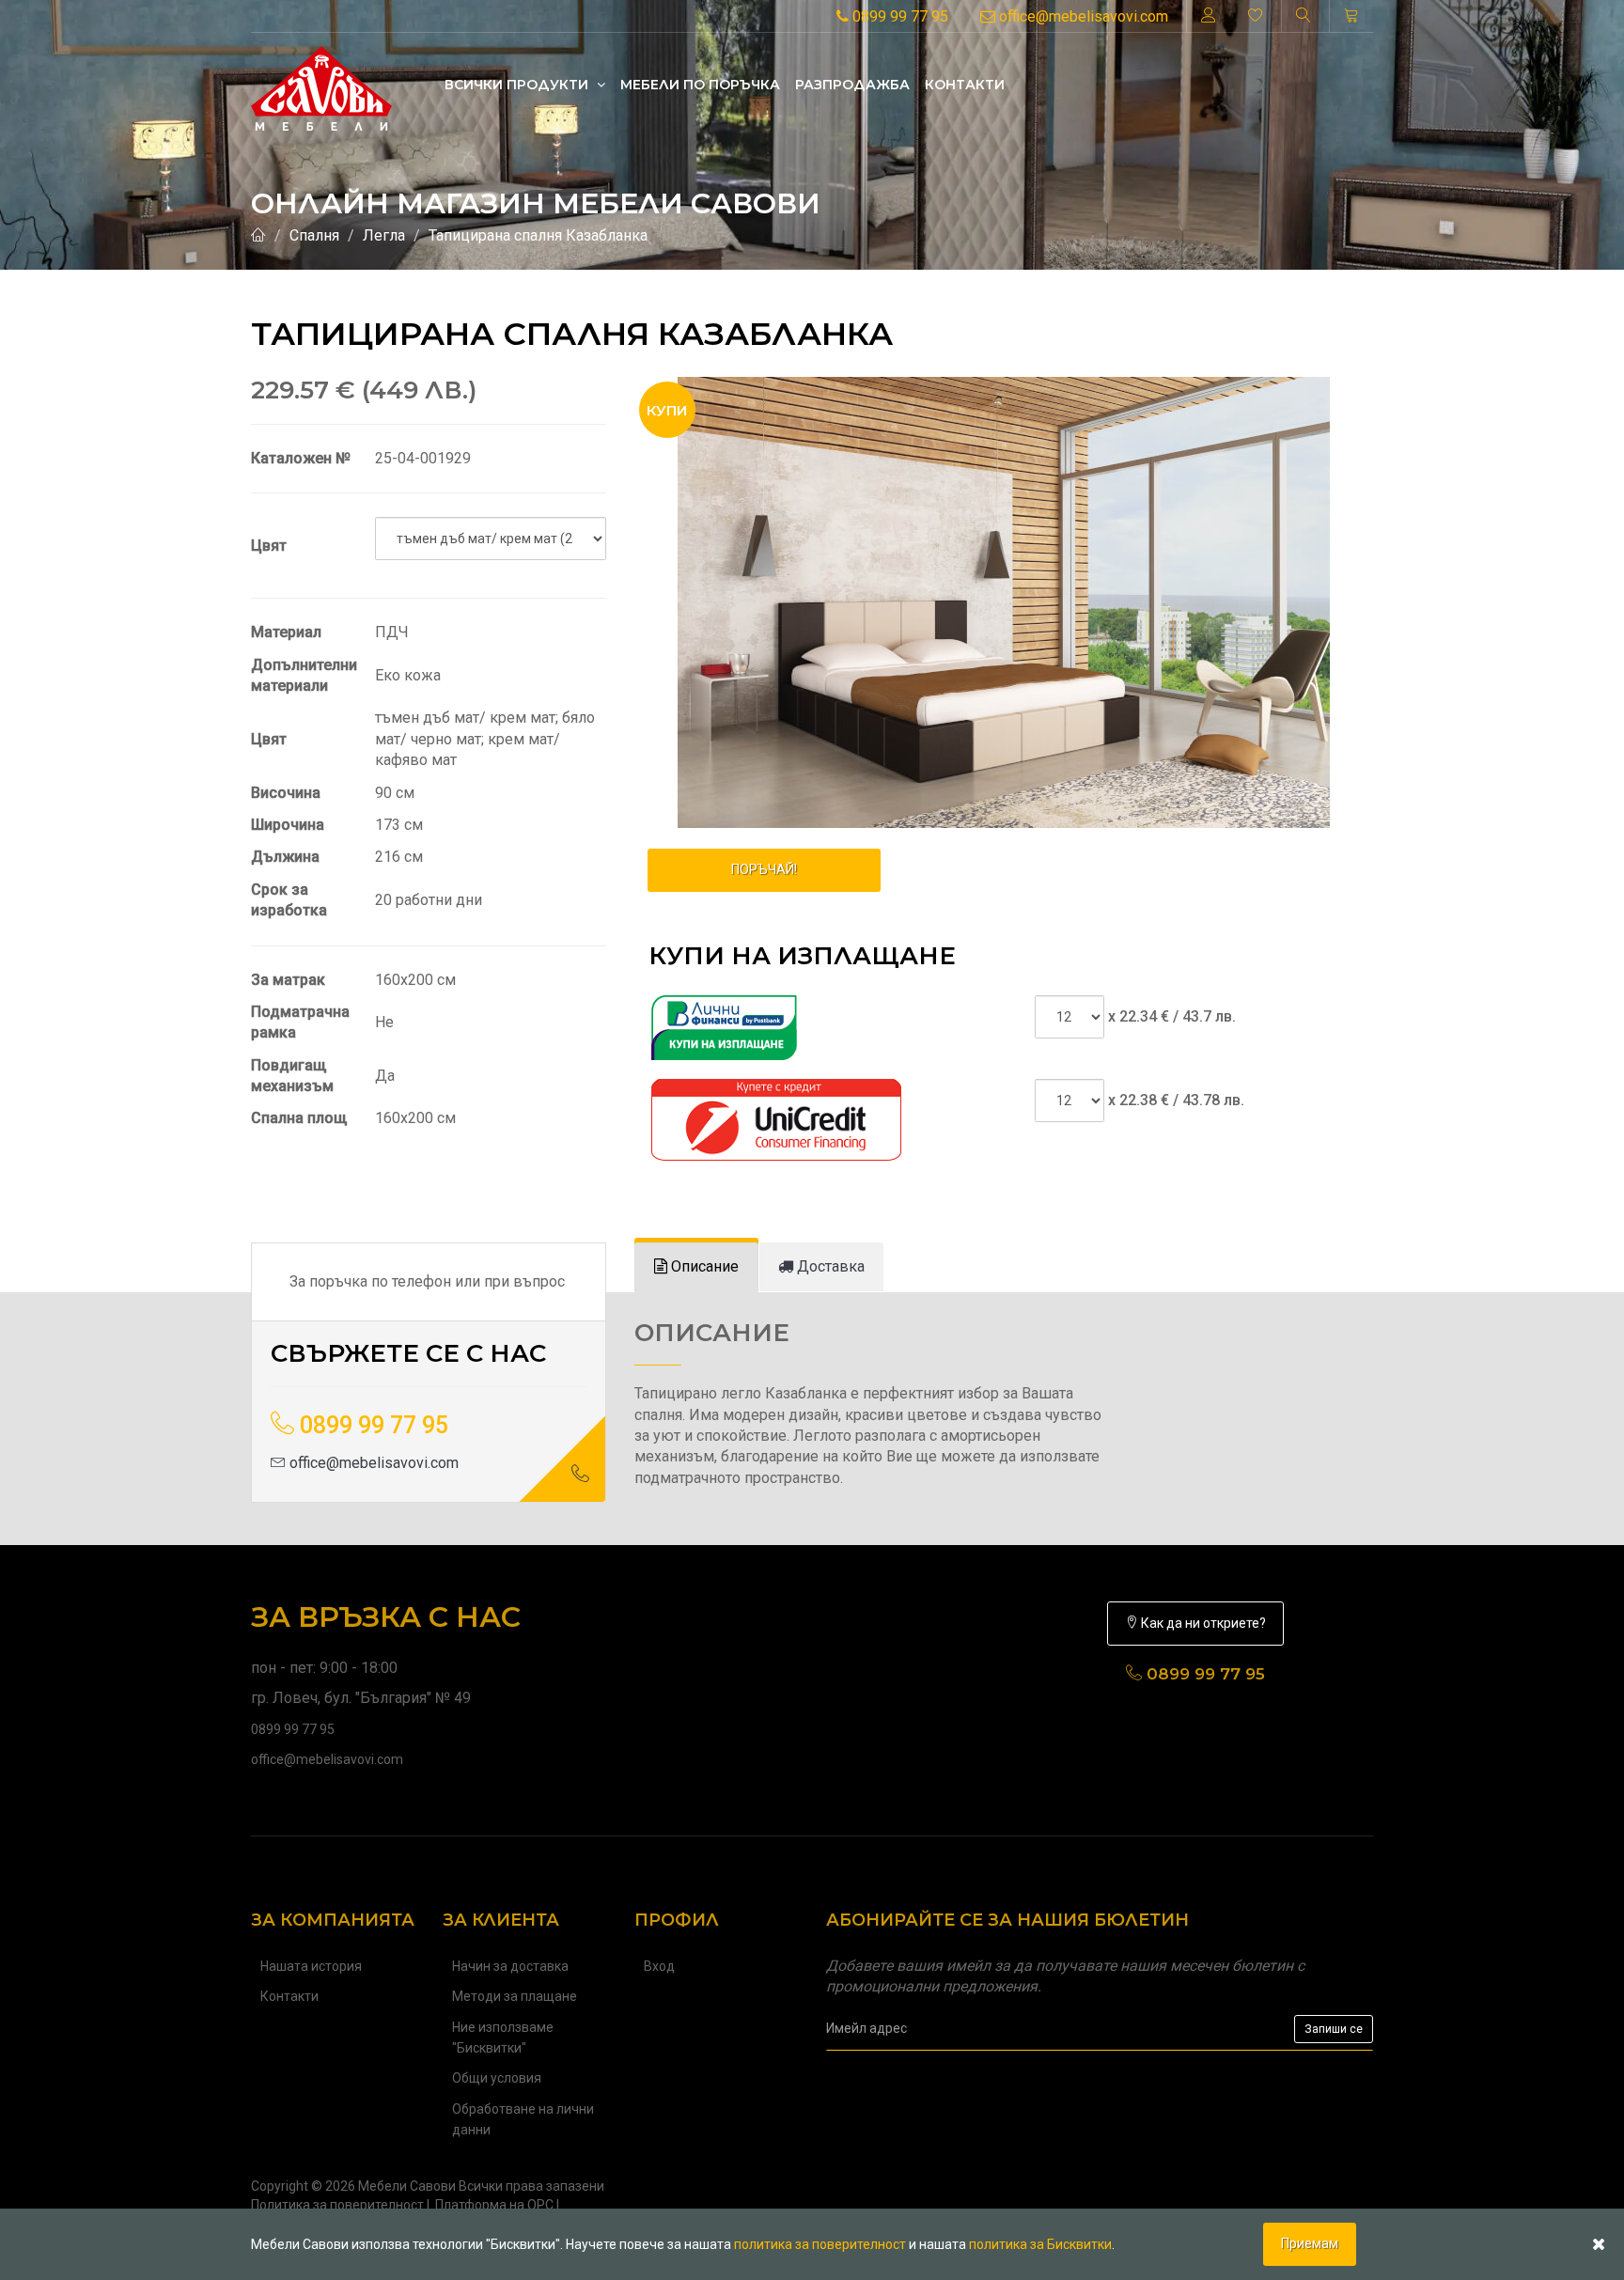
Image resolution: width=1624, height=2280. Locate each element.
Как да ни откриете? (1202, 1623)
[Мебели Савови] (321, 84)
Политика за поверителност (337, 2205)
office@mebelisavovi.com (1082, 16)
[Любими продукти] (1256, 16)
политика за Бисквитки (1040, 2244)
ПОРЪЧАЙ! (764, 869)
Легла (384, 235)
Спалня (314, 235)
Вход (659, 1966)
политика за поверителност (820, 2244)
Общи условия (497, 2078)
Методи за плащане (515, 1996)
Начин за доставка (510, 1966)
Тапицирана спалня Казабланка (538, 235)
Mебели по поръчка (700, 85)
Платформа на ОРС (494, 2205)
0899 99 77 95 (898, 16)
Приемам (1310, 2243)
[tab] (696, 1267)
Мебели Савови (407, 2186)
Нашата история (311, 1966)
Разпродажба (852, 85)
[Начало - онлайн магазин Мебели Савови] (258, 235)
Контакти (965, 85)
